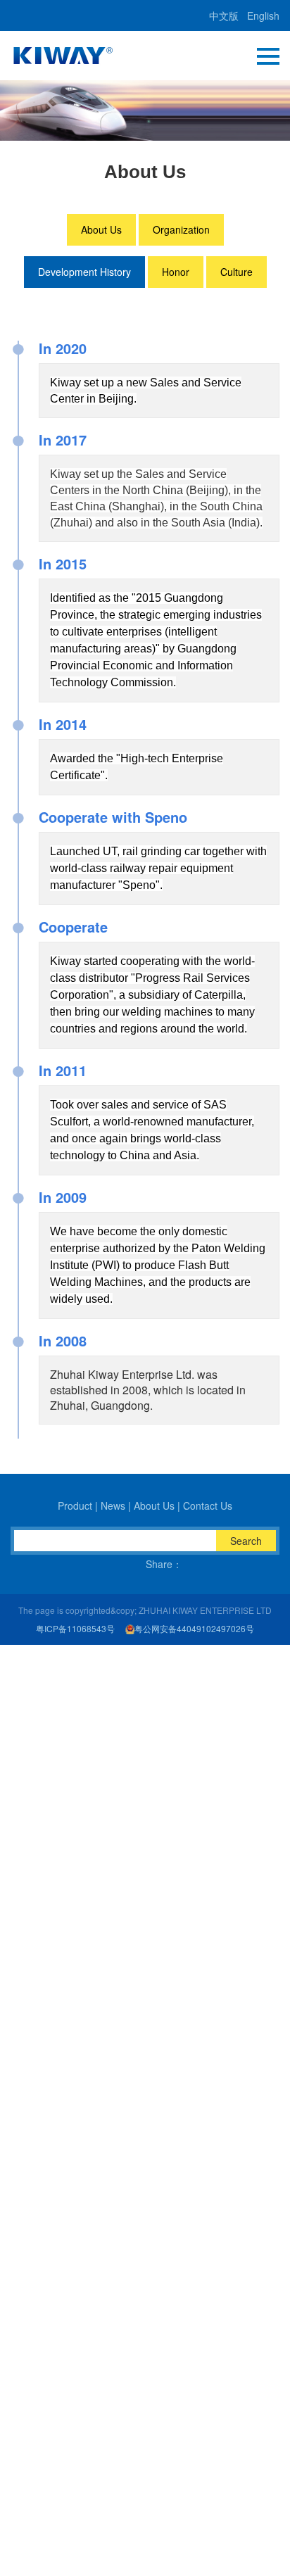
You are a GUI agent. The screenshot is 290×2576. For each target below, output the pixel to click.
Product (75, 1505)
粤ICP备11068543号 (75, 1629)
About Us (101, 229)
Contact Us (208, 1505)
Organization (181, 229)
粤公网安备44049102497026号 (194, 1629)
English (263, 15)
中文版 (224, 15)
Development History (84, 272)
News (113, 1505)
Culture (237, 272)
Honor (176, 272)
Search (246, 1541)
